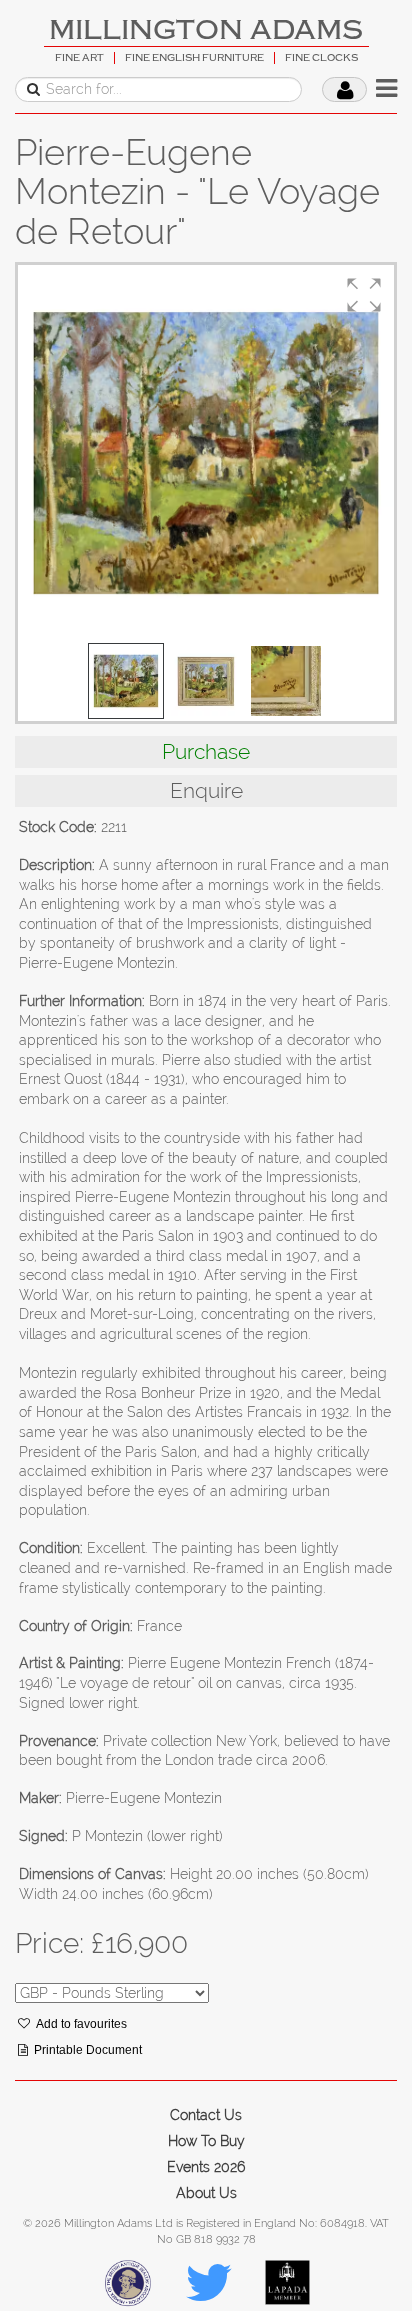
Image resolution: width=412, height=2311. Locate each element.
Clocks (42, 253)
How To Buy (206, 2141)
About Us (206, 2193)
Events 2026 (206, 2167)
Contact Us (206, 2115)
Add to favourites (81, 2024)
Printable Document (88, 2050)
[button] (364, 295)
